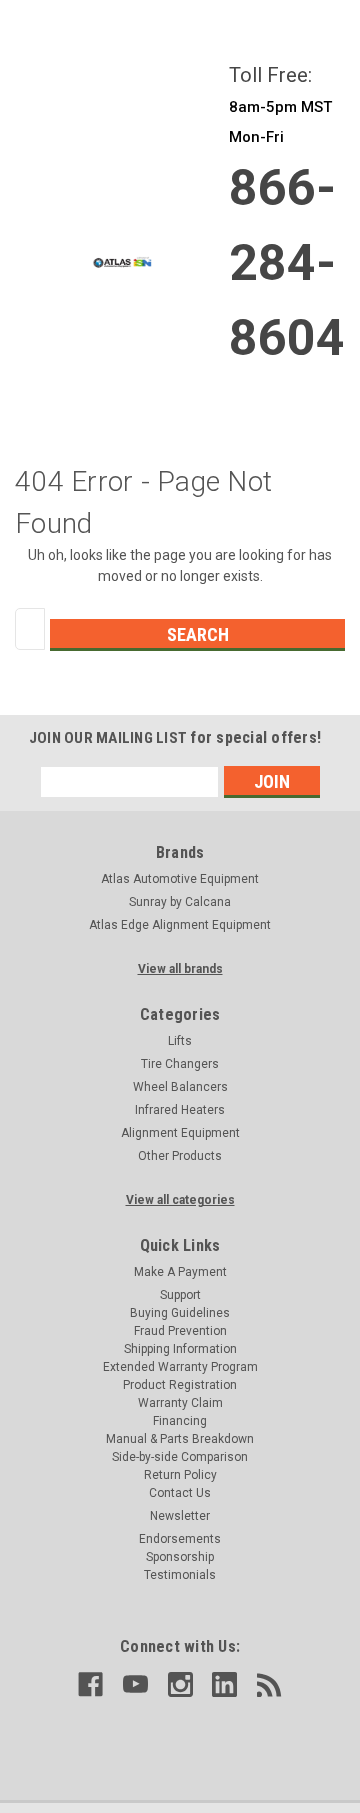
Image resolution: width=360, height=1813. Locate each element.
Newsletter (180, 1516)
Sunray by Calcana (180, 902)
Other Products (180, 1156)
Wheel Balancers (180, 1087)
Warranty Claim (180, 1403)
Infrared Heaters (180, 1110)
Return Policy (180, 1475)
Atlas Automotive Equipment (180, 879)
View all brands (180, 969)
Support (180, 1295)
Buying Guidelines (180, 1313)
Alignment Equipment (180, 1133)
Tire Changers (180, 1064)
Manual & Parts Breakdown (180, 1439)
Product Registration (180, 1385)
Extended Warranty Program (180, 1367)
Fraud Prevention (180, 1331)
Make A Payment (180, 1272)
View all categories (180, 1200)
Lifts (180, 1041)
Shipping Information (180, 1349)
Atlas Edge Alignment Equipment (180, 925)
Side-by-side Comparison (180, 1457)
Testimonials (180, 1575)
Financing (180, 1421)
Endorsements (180, 1539)
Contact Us (180, 1493)
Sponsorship (180, 1557)
